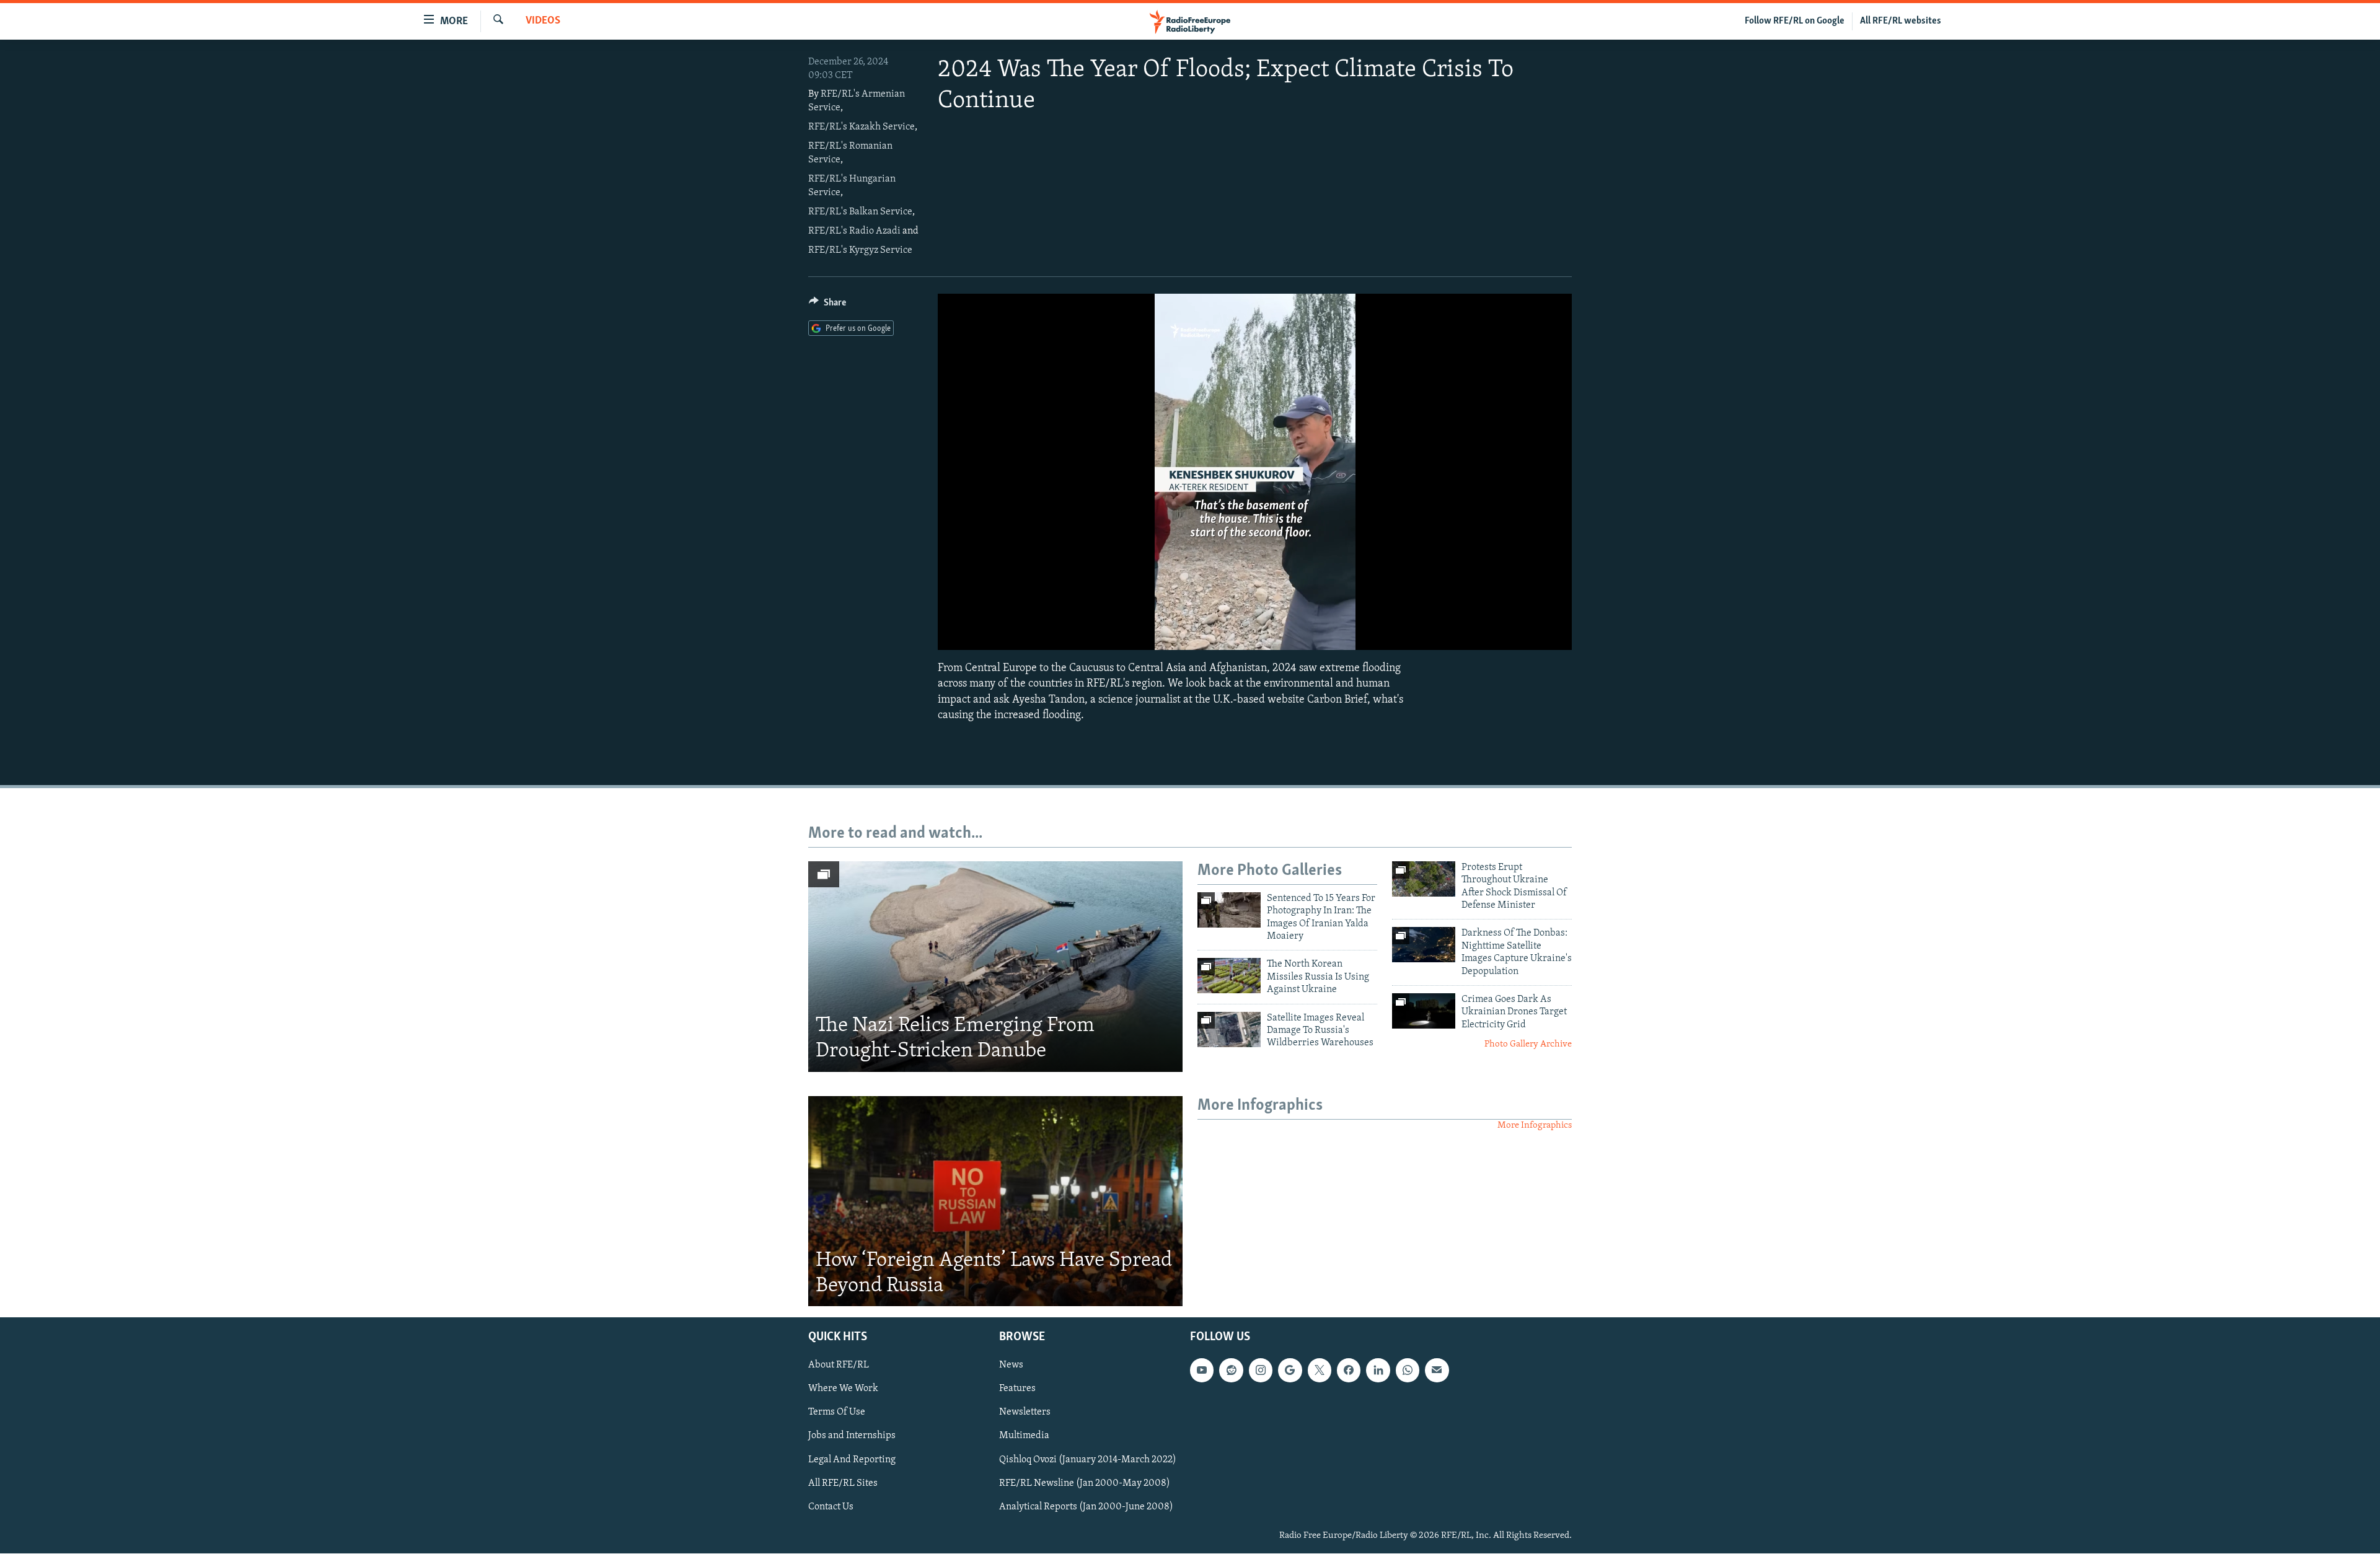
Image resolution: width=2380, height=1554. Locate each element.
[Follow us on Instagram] (1261, 1371)
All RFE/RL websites (1901, 21)
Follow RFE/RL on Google (1795, 21)
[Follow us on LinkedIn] (1378, 1371)
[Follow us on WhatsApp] (1408, 1371)
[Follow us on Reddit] (1231, 1371)
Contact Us (831, 1507)
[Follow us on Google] (1290, 1371)
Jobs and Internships (852, 1436)
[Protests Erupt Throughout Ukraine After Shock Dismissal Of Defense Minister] (1424, 879)
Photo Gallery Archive (1528, 1044)
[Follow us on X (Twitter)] (1320, 1371)
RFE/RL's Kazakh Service (862, 127)
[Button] (827, 305)
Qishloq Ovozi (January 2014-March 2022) (1088, 1460)
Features (1017, 1389)
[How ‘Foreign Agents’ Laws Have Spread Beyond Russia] (995, 1201)
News (1011, 1366)
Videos (543, 21)
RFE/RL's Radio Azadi (854, 231)
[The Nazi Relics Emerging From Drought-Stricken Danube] (995, 967)
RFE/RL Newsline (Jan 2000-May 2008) (1085, 1483)
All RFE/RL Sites (843, 1483)
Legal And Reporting (852, 1460)
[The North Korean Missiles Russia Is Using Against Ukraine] (1229, 976)
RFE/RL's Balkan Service (860, 212)
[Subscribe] (1437, 1371)
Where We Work (843, 1389)
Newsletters (1025, 1413)
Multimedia (1024, 1436)
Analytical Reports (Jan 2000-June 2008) (1086, 1507)
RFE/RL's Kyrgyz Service (860, 250)
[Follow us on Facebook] (1349, 1371)
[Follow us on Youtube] (1202, 1371)
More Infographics (1535, 1126)
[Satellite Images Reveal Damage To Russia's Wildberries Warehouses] (1229, 1029)
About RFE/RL (839, 1366)
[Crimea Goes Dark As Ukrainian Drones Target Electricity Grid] (1424, 1011)
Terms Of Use (837, 1413)
